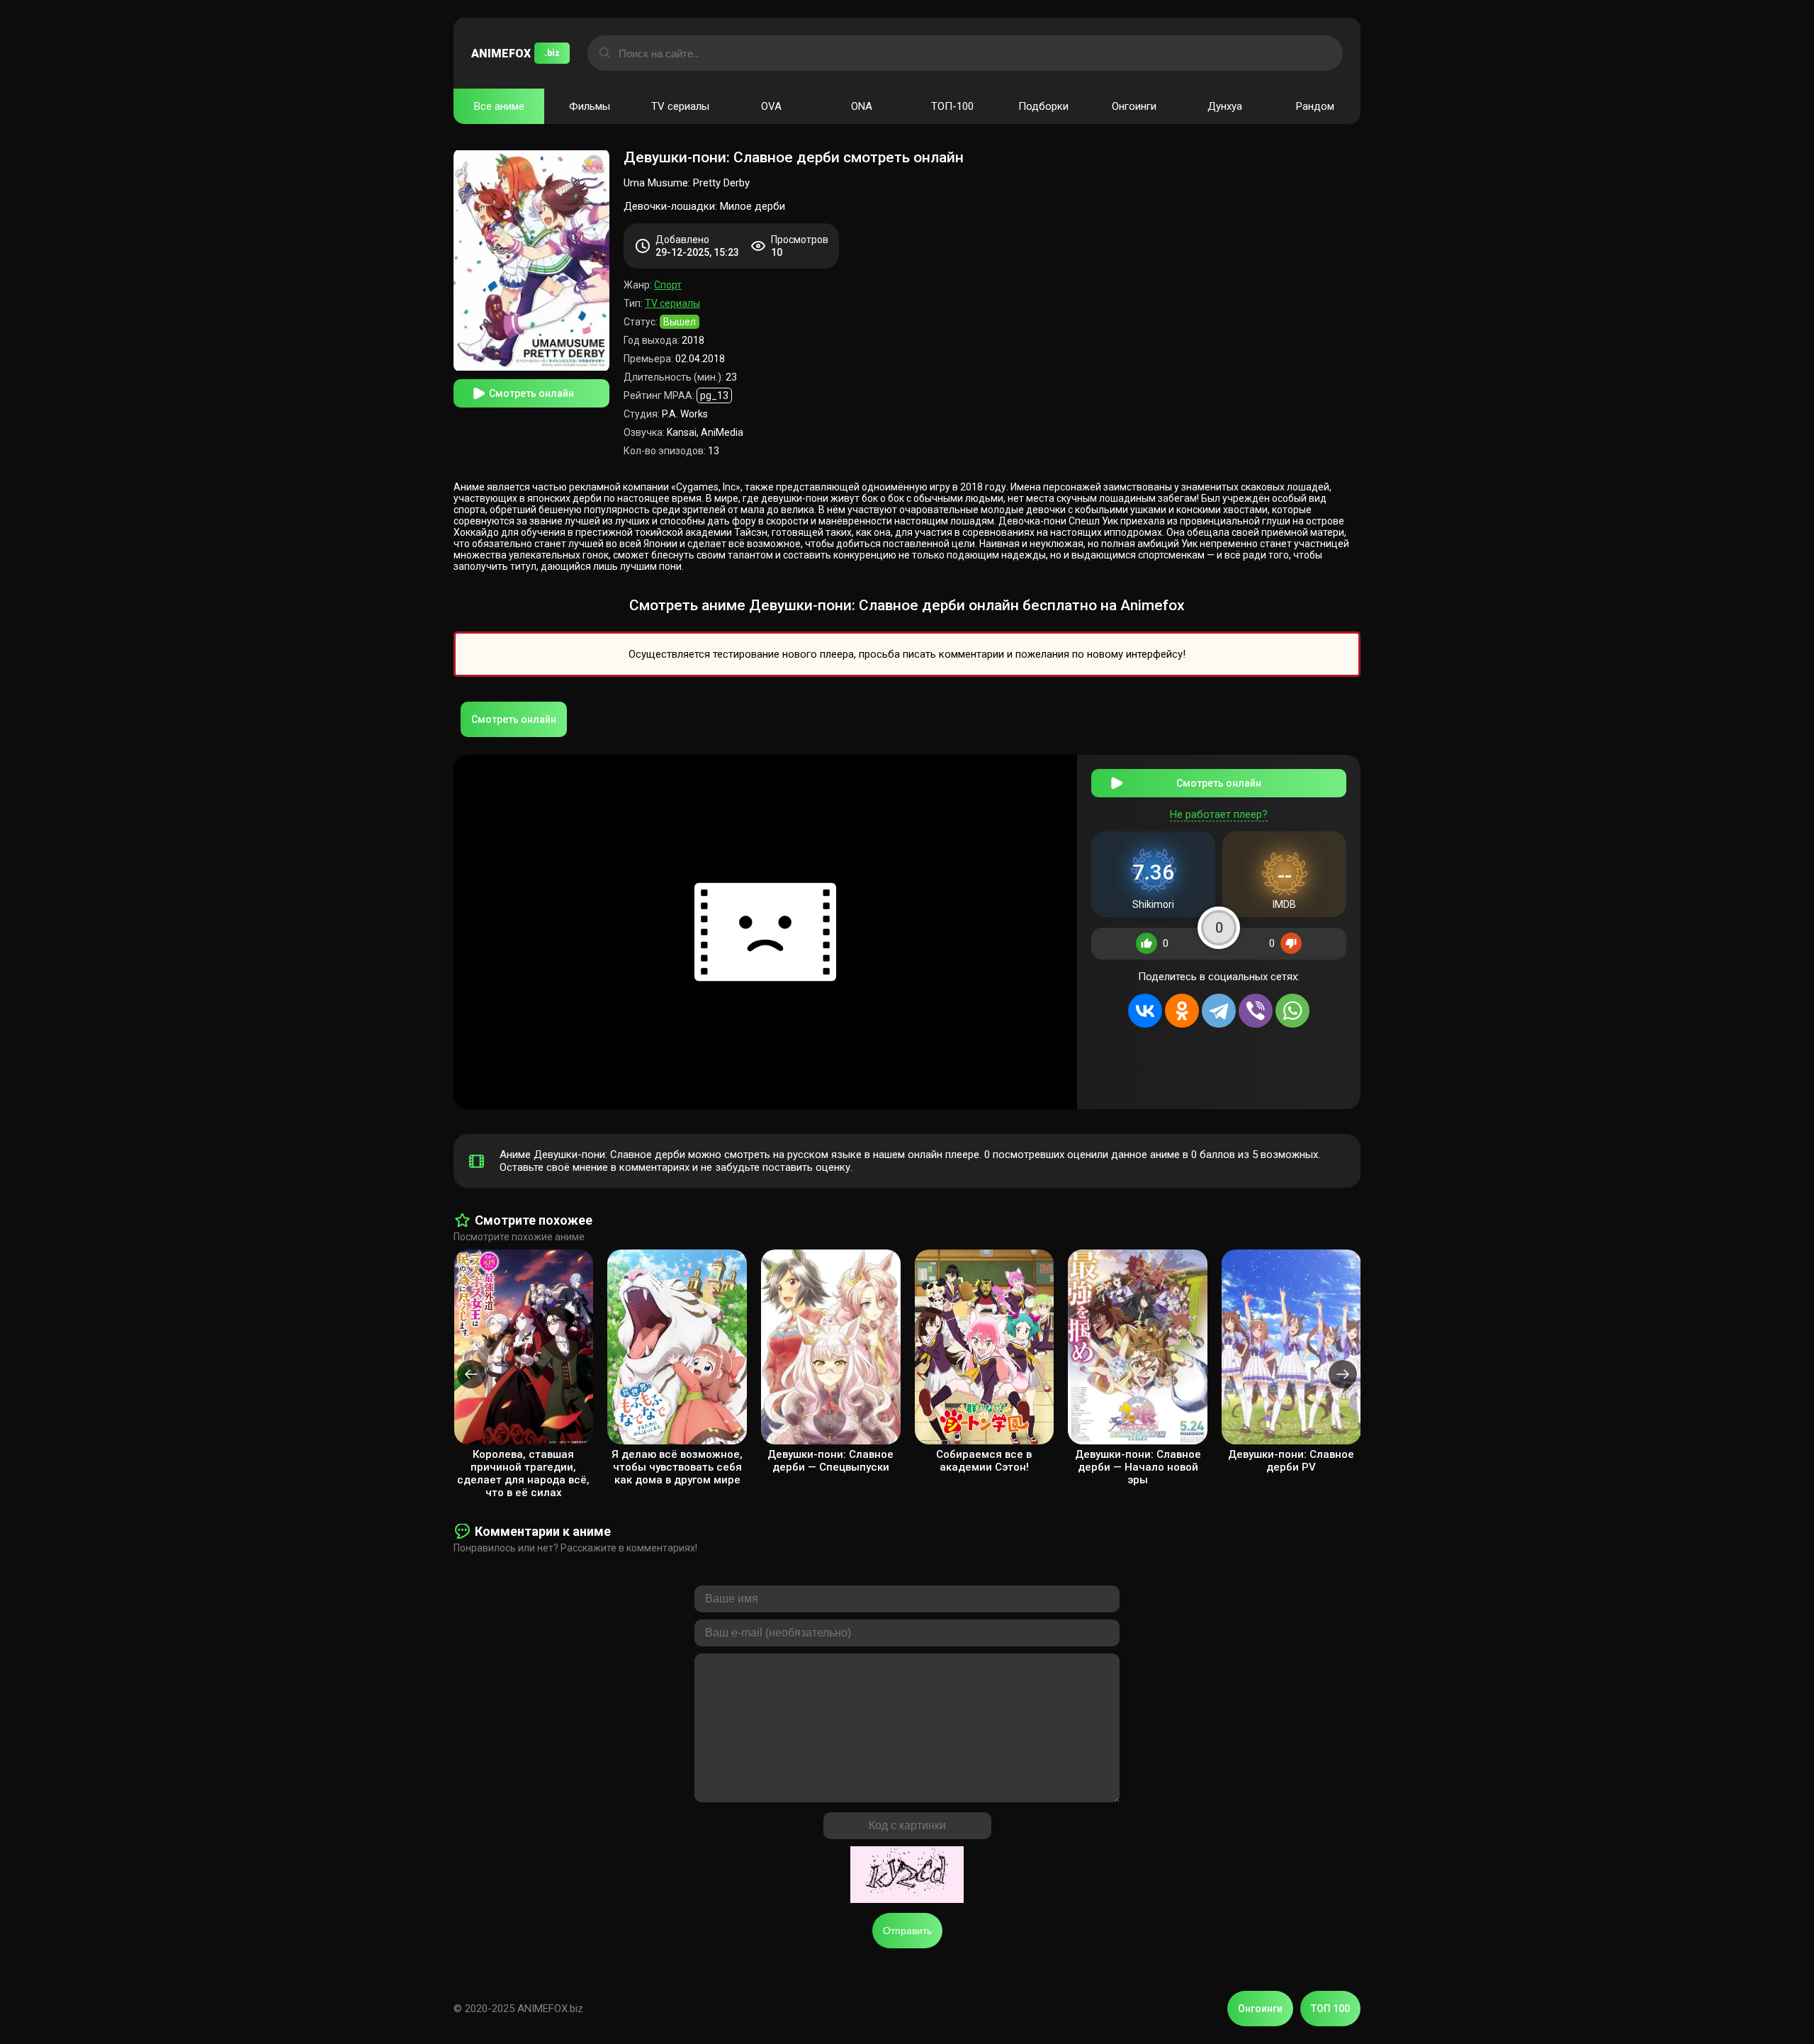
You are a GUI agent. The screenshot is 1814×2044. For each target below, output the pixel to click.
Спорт (668, 285)
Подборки (1043, 106)
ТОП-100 (952, 106)
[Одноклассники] (1182, 1011)
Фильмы (590, 106)
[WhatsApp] (1292, 1011)
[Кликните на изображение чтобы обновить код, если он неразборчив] (907, 1876)
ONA (862, 106)
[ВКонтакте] (1145, 1011)
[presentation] (471, 1374)
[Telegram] (1219, 1011)
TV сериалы (680, 106)
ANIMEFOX (516, 54)
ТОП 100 (1330, 2009)
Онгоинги (1134, 106)
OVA (771, 106)
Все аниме (499, 106)
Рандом (1315, 106)
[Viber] (1256, 1011)
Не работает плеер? (1219, 814)
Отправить (907, 1931)
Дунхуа (1225, 106)
